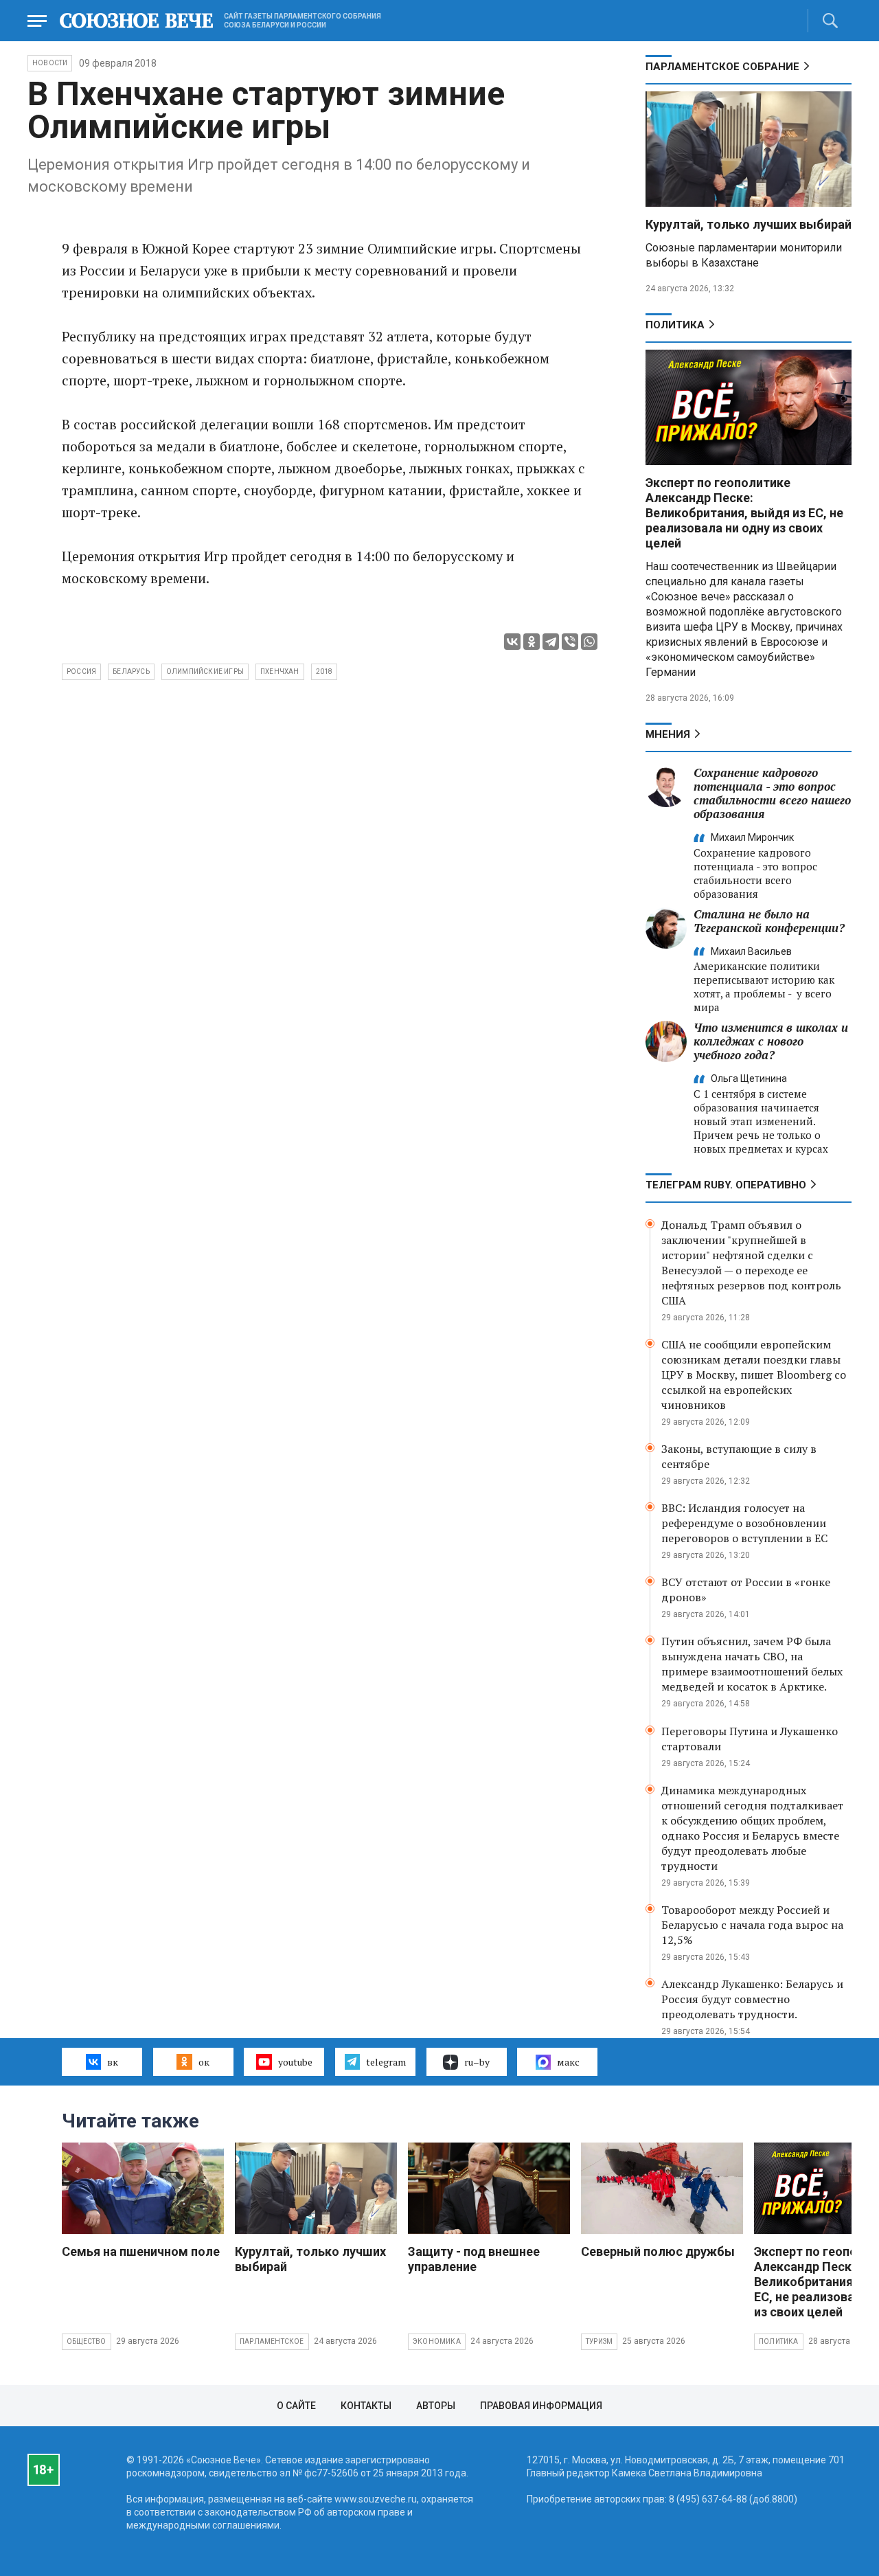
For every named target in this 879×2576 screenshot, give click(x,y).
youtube (295, 2062)
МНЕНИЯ (668, 734)
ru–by (477, 2062)
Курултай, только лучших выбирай (749, 224)
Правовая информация (541, 2406)
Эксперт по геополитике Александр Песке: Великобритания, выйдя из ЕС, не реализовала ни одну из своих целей (744, 513)
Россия (81, 671)
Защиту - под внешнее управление (474, 2259)
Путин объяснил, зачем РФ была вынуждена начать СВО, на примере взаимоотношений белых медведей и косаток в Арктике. (752, 1664)
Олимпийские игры (205, 671)
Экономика (437, 2341)
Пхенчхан (280, 671)
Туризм (599, 2341)
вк (113, 2062)
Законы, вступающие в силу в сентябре (739, 1456)
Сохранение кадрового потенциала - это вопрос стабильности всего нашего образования (772, 793)
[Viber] (570, 642)
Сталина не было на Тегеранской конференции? (769, 921)
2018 (324, 671)
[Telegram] (551, 642)
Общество (87, 2341)
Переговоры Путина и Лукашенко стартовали (750, 1739)
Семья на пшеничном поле (141, 2251)
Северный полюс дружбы (658, 2251)
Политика (675, 325)
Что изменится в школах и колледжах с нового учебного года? (771, 1041)
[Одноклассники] (532, 642)
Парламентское (272, 2341)
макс (568, 2062)
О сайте (296, 2406)
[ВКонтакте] (512, 642)
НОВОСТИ (50, 63)
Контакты (366, 2406)
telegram (386, 2062)
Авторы (436, 2406)
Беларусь (131, 671)
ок (204, 2062)
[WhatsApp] (589, 642)
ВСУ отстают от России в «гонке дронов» (746, 1590)
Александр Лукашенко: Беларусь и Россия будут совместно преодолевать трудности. (752, 1999)
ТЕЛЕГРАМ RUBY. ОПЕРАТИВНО (726, 1185)
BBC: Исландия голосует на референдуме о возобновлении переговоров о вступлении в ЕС (744, 1523)
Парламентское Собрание (722, 67)
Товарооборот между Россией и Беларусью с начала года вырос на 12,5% (752, 1925)
